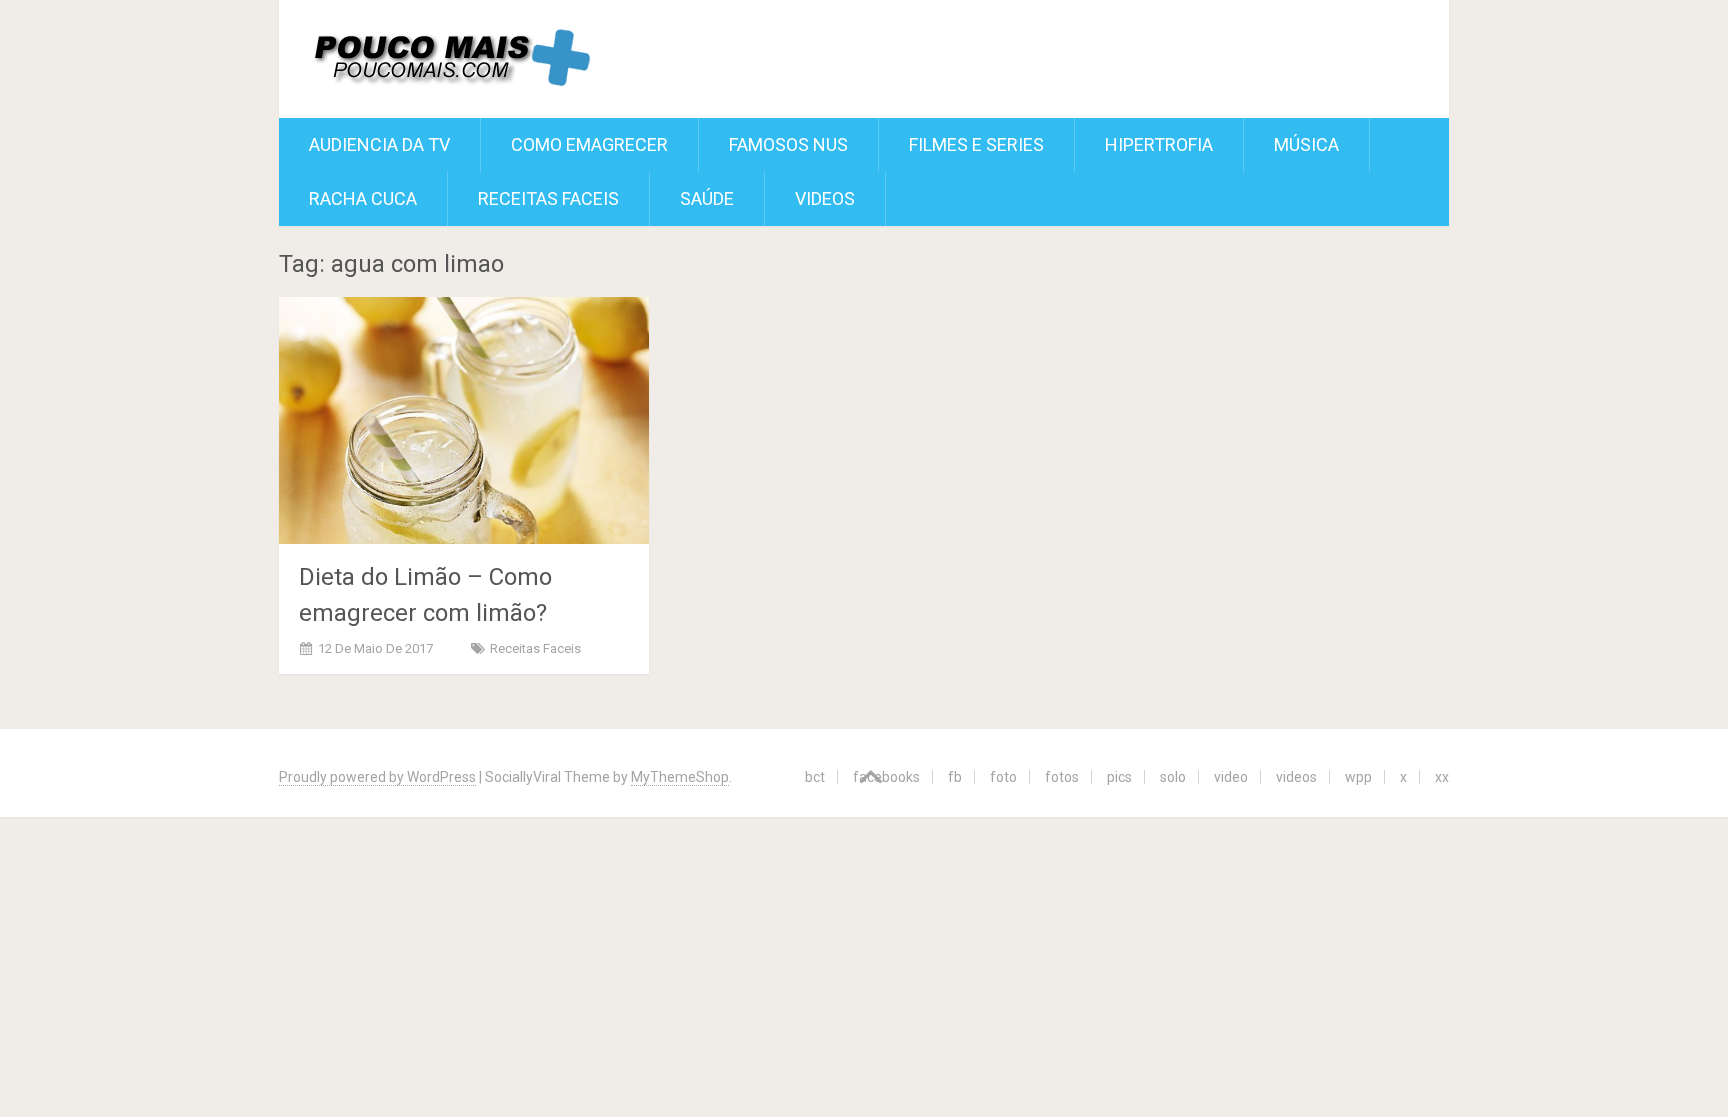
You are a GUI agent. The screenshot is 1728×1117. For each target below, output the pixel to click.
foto (1003, 777)
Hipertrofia (1159, 144)
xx (1442, 777)
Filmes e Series (976, 144)
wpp (1358, 777)
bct (815, 777)
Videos (825, 198)
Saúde (707, 198)
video (1231, 777)
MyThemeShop (680, 777)
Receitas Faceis (548, 198)
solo (1173, 777)
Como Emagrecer (589, 144)
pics (1119, 777)
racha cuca (363, 198)
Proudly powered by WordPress (377, 777)
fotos (1062, 777)
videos (1296, 777)
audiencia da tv (379, 144)
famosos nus (788, 144)
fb (955, 777)
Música (1306, 144)
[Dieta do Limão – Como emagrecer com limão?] (464, 420)
